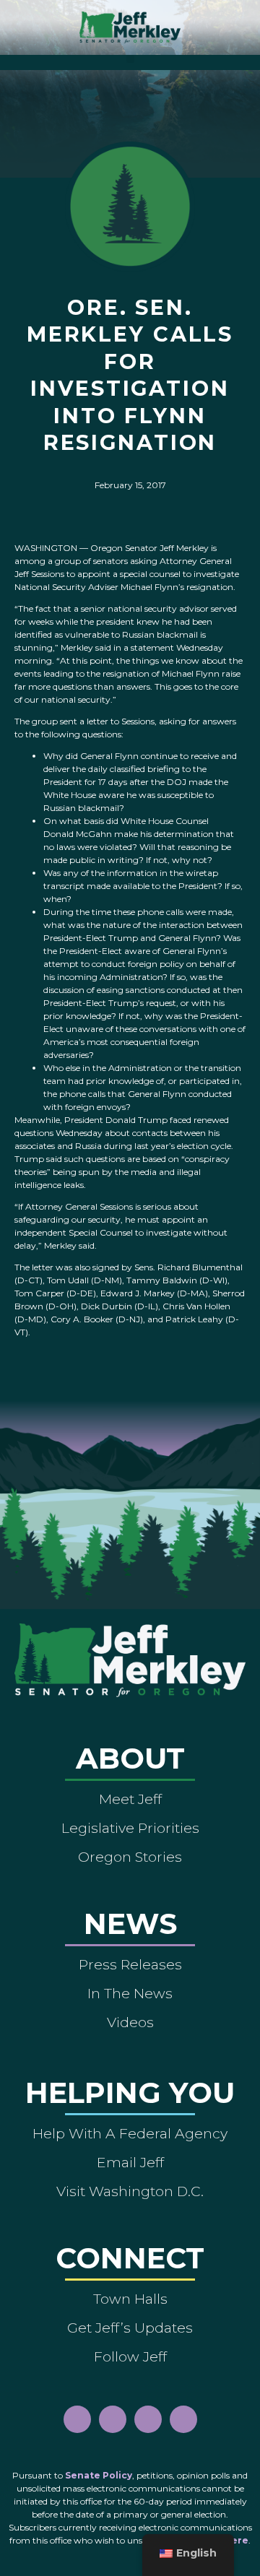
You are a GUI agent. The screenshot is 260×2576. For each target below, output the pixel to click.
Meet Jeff (130, 1799)
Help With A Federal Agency (130, 2133)
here (237, 2540)
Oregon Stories (130, 1857)
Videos (130, 2022)
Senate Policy (99, 2475)
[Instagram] (113, 2419)
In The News (130, 1993)
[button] (130, 59)
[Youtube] (148, 2419)
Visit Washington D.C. (130, 2191)
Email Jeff (130, 2162)
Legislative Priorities (130, 1828)
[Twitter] (183, 2419)
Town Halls (130, 2299)
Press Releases (130, 1964)
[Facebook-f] (77, 2419)
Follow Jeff (130, 2356)
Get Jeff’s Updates (130, 2328)
